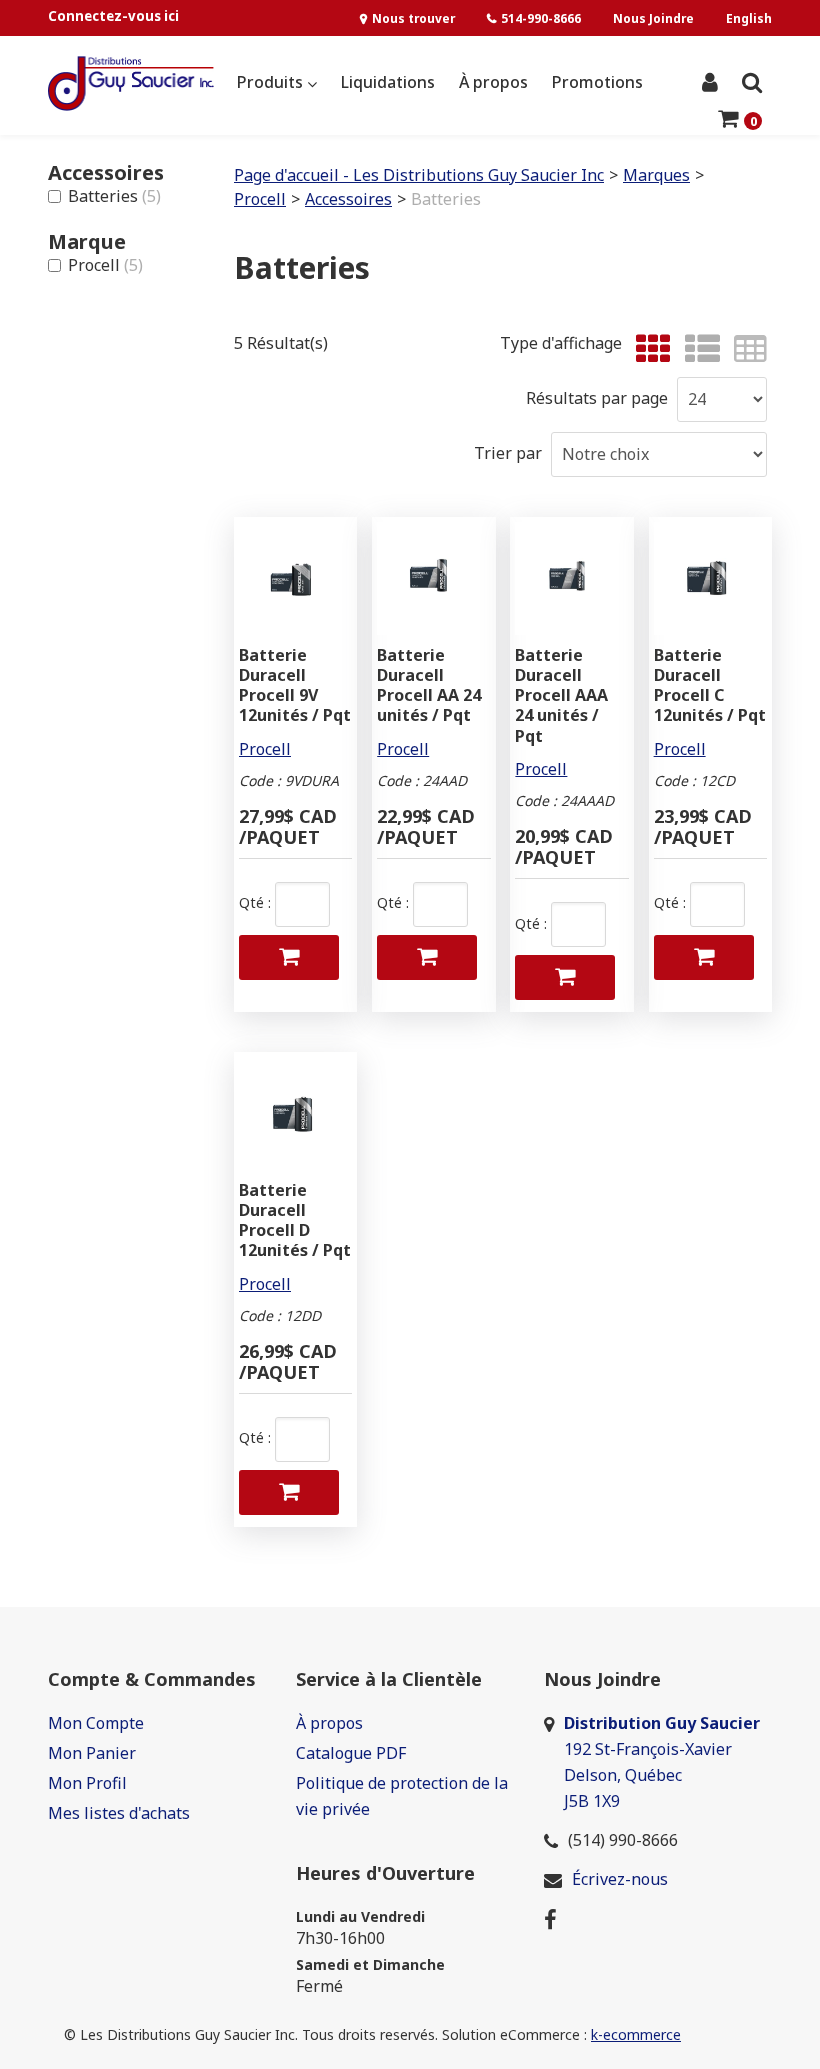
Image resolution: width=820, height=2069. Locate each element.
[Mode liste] (697, 349)
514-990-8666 (541, 18)
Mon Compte (96, 1723)
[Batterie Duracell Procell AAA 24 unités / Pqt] (571, 578)
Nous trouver (413, 18)
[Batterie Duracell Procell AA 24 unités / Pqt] (433, 578)
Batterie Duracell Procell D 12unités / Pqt (295, 1220)
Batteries (114, 196)
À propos (493, 82)
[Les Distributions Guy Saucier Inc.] (131, 83)
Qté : (255, 902)
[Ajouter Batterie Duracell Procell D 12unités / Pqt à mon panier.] (289, 1492)
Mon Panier (92, 1753)
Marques (656, 175)
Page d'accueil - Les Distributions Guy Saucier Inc (419, 175)
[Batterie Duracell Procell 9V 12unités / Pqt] (295, 578)
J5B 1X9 (594, 1801)
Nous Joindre (653, 18)
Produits (272, 82)
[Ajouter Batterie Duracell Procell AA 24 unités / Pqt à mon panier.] (427, 957)
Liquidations (388, 82)
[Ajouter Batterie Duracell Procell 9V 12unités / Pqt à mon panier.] (289, 957)
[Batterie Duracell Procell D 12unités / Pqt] (295, 1113)
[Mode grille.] (648, 349)
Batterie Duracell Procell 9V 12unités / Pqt (295, 685)
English (749, 18)
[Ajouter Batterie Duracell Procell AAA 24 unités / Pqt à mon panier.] (565, 977)
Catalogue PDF (351, 1753)
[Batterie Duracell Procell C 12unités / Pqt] (710, 578)
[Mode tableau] (745, 349)
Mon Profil (87, 1783)
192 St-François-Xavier (648, 1749)
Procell (105, 265)
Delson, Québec (623, 1775)
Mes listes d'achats (119, 1813)
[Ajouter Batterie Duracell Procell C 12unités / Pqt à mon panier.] (704, 957)
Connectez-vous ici (113, 16)
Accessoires (348, 199)
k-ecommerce (636, 2034)
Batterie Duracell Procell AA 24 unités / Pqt (429, 685)
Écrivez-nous (620, 1879)
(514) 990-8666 (623, 1840)
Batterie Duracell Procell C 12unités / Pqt (710, 685)
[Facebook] (550, 1918)
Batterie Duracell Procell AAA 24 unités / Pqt (561, 695)
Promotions (597, 82)
